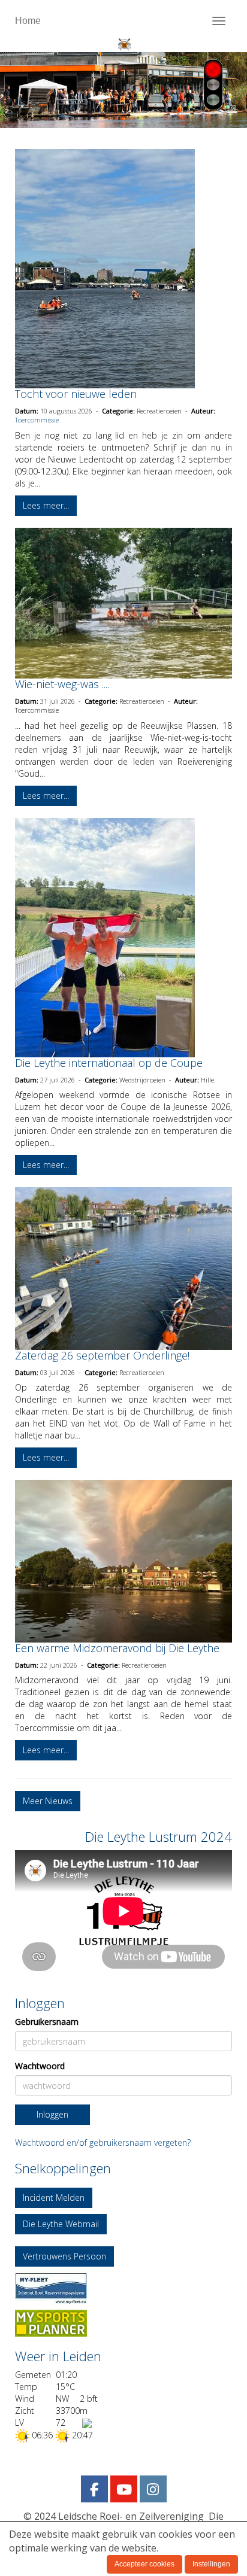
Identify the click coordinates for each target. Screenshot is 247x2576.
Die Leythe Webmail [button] (61, 2224)
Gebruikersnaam (47, 2022)
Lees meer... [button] (46, 505)
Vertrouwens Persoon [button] (64, 2256)
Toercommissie (37, 420)
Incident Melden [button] (54, 2198)
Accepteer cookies (144, 2564)
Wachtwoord (40, 2066)
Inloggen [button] (52, 2114)
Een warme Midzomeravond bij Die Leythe (117, 1648)
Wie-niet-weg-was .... (62, 684)
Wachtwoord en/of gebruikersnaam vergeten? (103, 2142)
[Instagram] (153, 2491)
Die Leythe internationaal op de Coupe (109, 1063)
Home (28, 21)
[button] (123, 2288)
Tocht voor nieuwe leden (76, 394)
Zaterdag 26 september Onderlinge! (102, 1355)
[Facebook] (94, 2491)
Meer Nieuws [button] (48, 1801)
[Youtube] (124, 2491)
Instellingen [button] (211, 2564)
